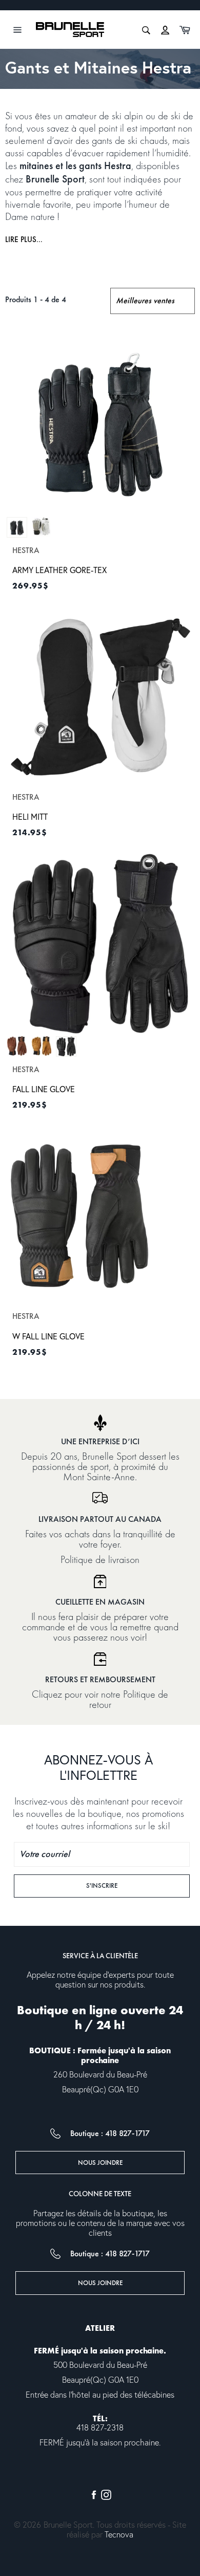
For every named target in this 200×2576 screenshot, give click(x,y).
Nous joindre (100, 2163)
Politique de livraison (100, 1559)
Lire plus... (24, 240)
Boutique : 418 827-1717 (110, 2133)
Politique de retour (129, 1699)
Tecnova (119, 2535)
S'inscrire (117, 1885)
